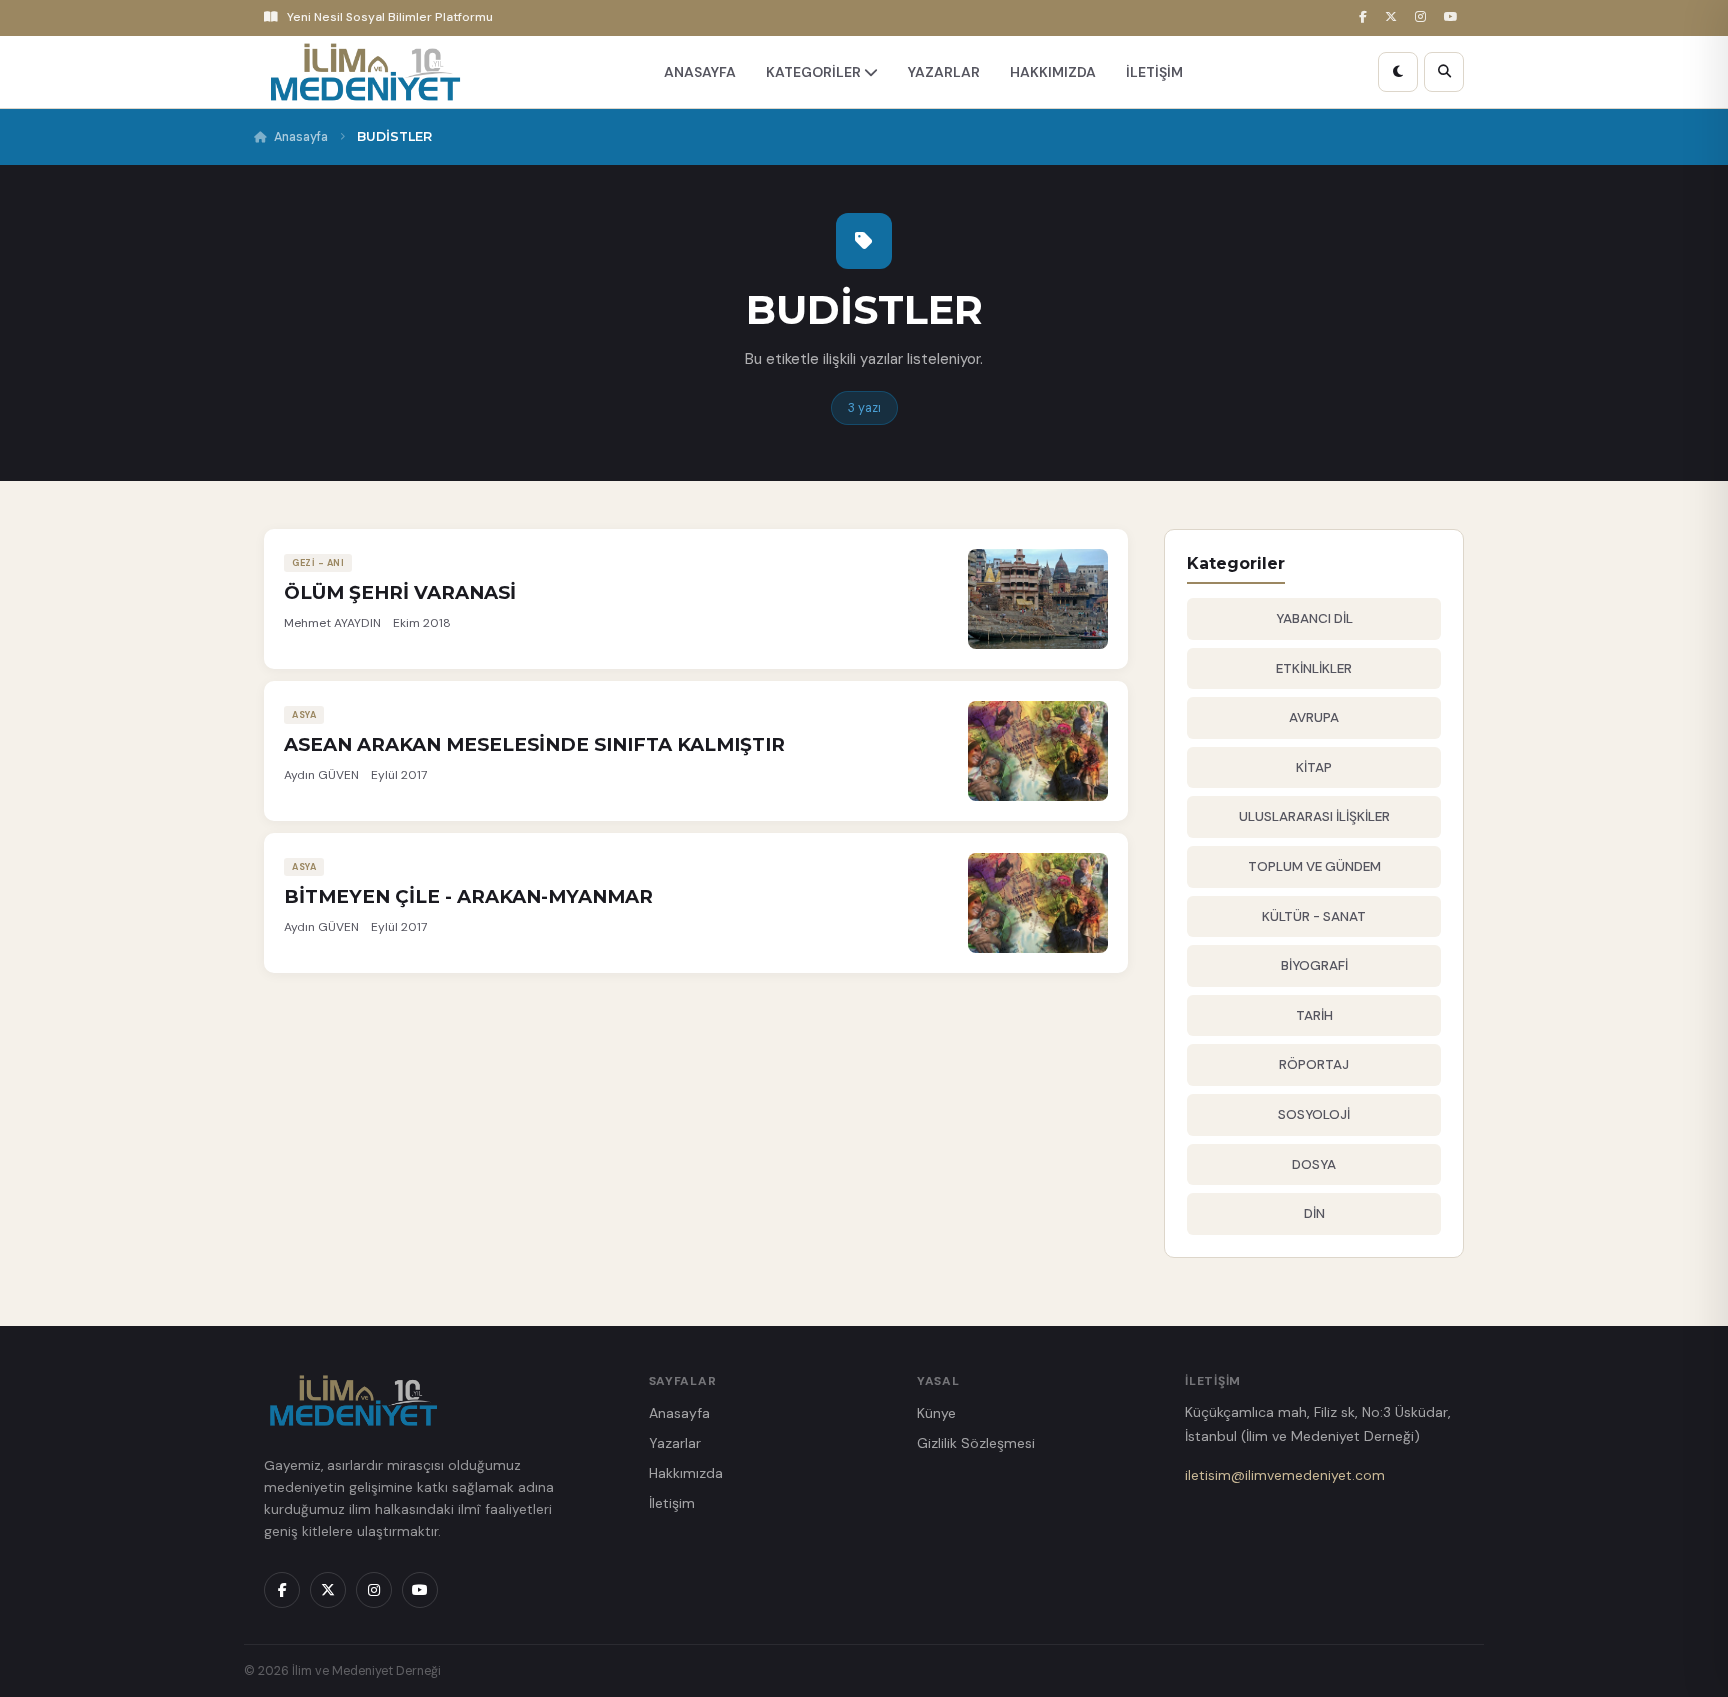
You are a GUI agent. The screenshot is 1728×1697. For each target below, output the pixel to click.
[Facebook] (1366, 17)
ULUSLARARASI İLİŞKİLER (1314, 816)
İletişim (672, 1503)
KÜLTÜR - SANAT (1314, 916)
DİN (1314, 1213)
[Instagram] (1423, 17)
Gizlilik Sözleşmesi (976, 1443)
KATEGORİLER (815, 72)
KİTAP (1314, 767)
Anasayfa (301, 137)
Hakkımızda (686, 1473)
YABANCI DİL (1314, 618)
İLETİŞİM (1154, 72)
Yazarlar (675, 1443)
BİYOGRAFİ (1314, 965)
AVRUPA (1314, 717)
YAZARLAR (944, 72)
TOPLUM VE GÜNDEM (1314, 866)
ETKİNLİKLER (1314, 668)
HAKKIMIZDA (1053, 72)
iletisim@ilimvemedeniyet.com (1285, 1475)
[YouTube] (1454, 17)
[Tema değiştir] (1398, 72)
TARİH (1314, 1015)
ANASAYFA (700, 72)
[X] (1394, 17)
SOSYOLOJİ (1314, 1114)
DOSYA (1314, 1164)
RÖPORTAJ (1314, 1064)
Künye (936, 1413)
